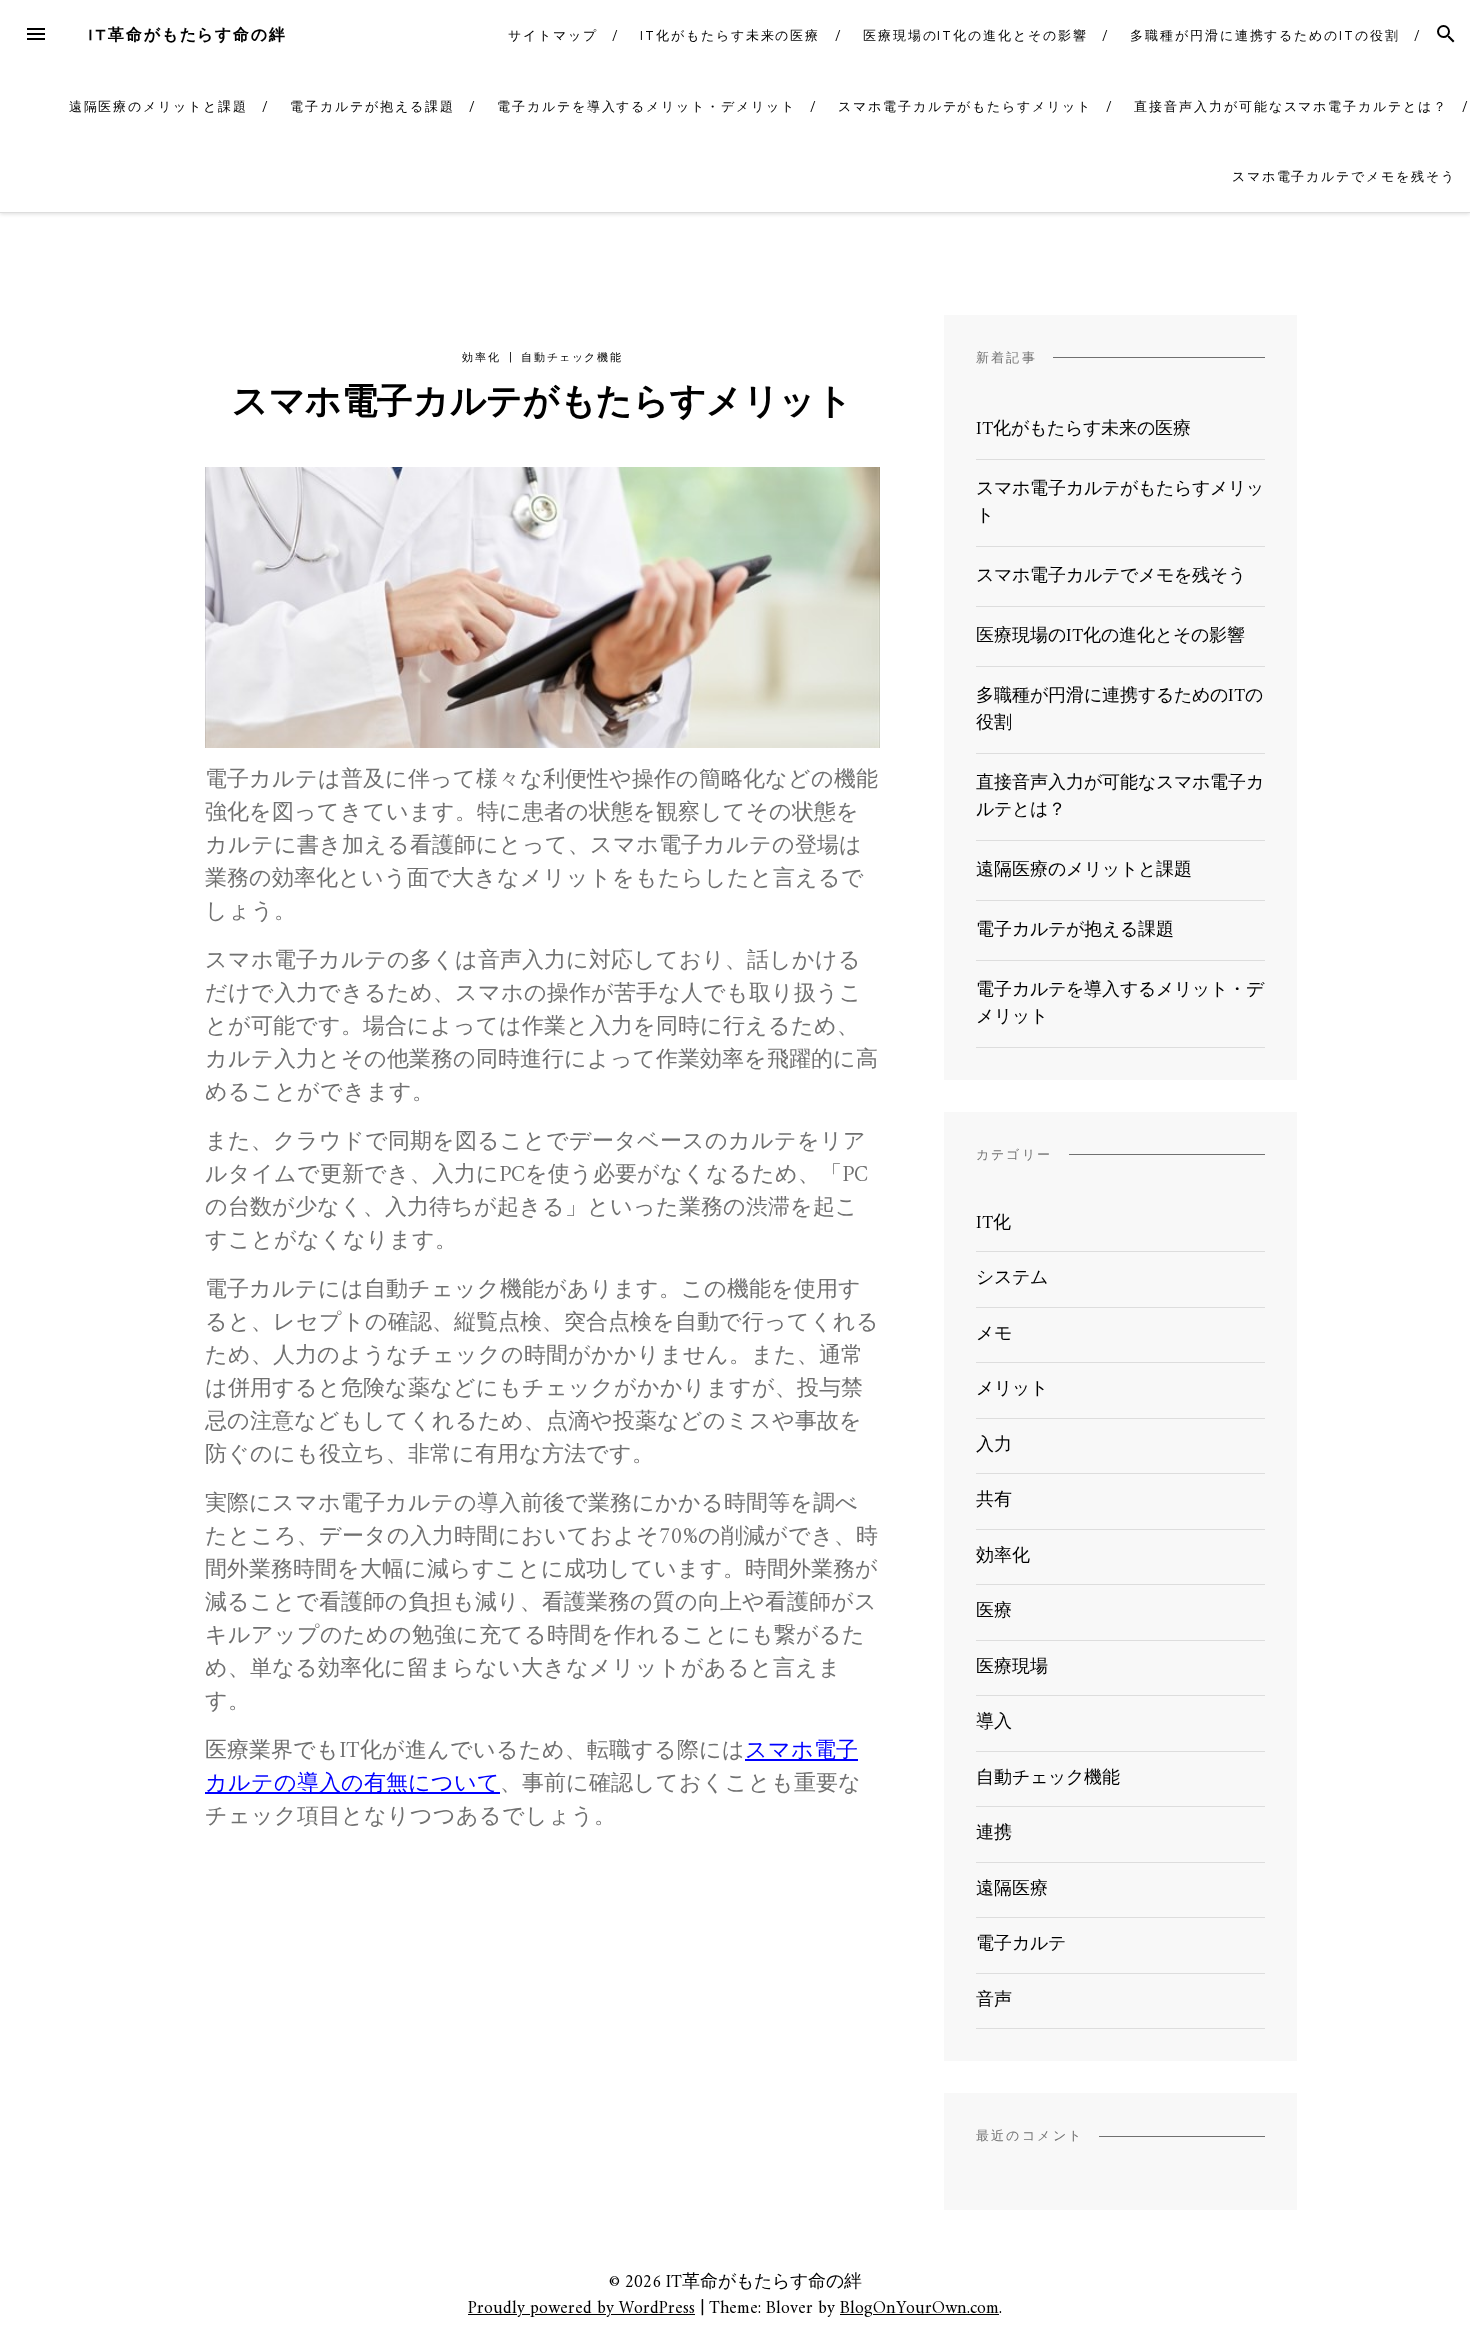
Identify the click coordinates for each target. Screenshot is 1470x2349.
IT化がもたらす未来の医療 (730, 35)
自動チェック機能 (571, 357)
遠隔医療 (1012, 1889)
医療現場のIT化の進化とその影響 (975, 35)
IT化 (993, 1223)
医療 (994, 1611)
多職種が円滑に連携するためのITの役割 (1264, 35)
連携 (994, 1833)
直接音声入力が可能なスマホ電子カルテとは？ (1290, 106)
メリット (1012, 1389)
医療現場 (1012, 1667)
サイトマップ (553, 35)
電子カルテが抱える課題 (372, 106)
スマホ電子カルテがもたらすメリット (965, 106)
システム (1012, 1278)
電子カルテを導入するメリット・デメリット (646, 106)
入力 (994, 1445)
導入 (994, 1722)
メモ (994, 1334)
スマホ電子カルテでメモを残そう (1344, 176)
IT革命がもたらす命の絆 (187, 34)
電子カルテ (1021, 1944)
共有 (994, 1500)
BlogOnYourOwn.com (919, 2308)
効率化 (481, 357)
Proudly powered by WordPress (581, 2308)
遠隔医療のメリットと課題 (158, 106)
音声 (994, 2000)
